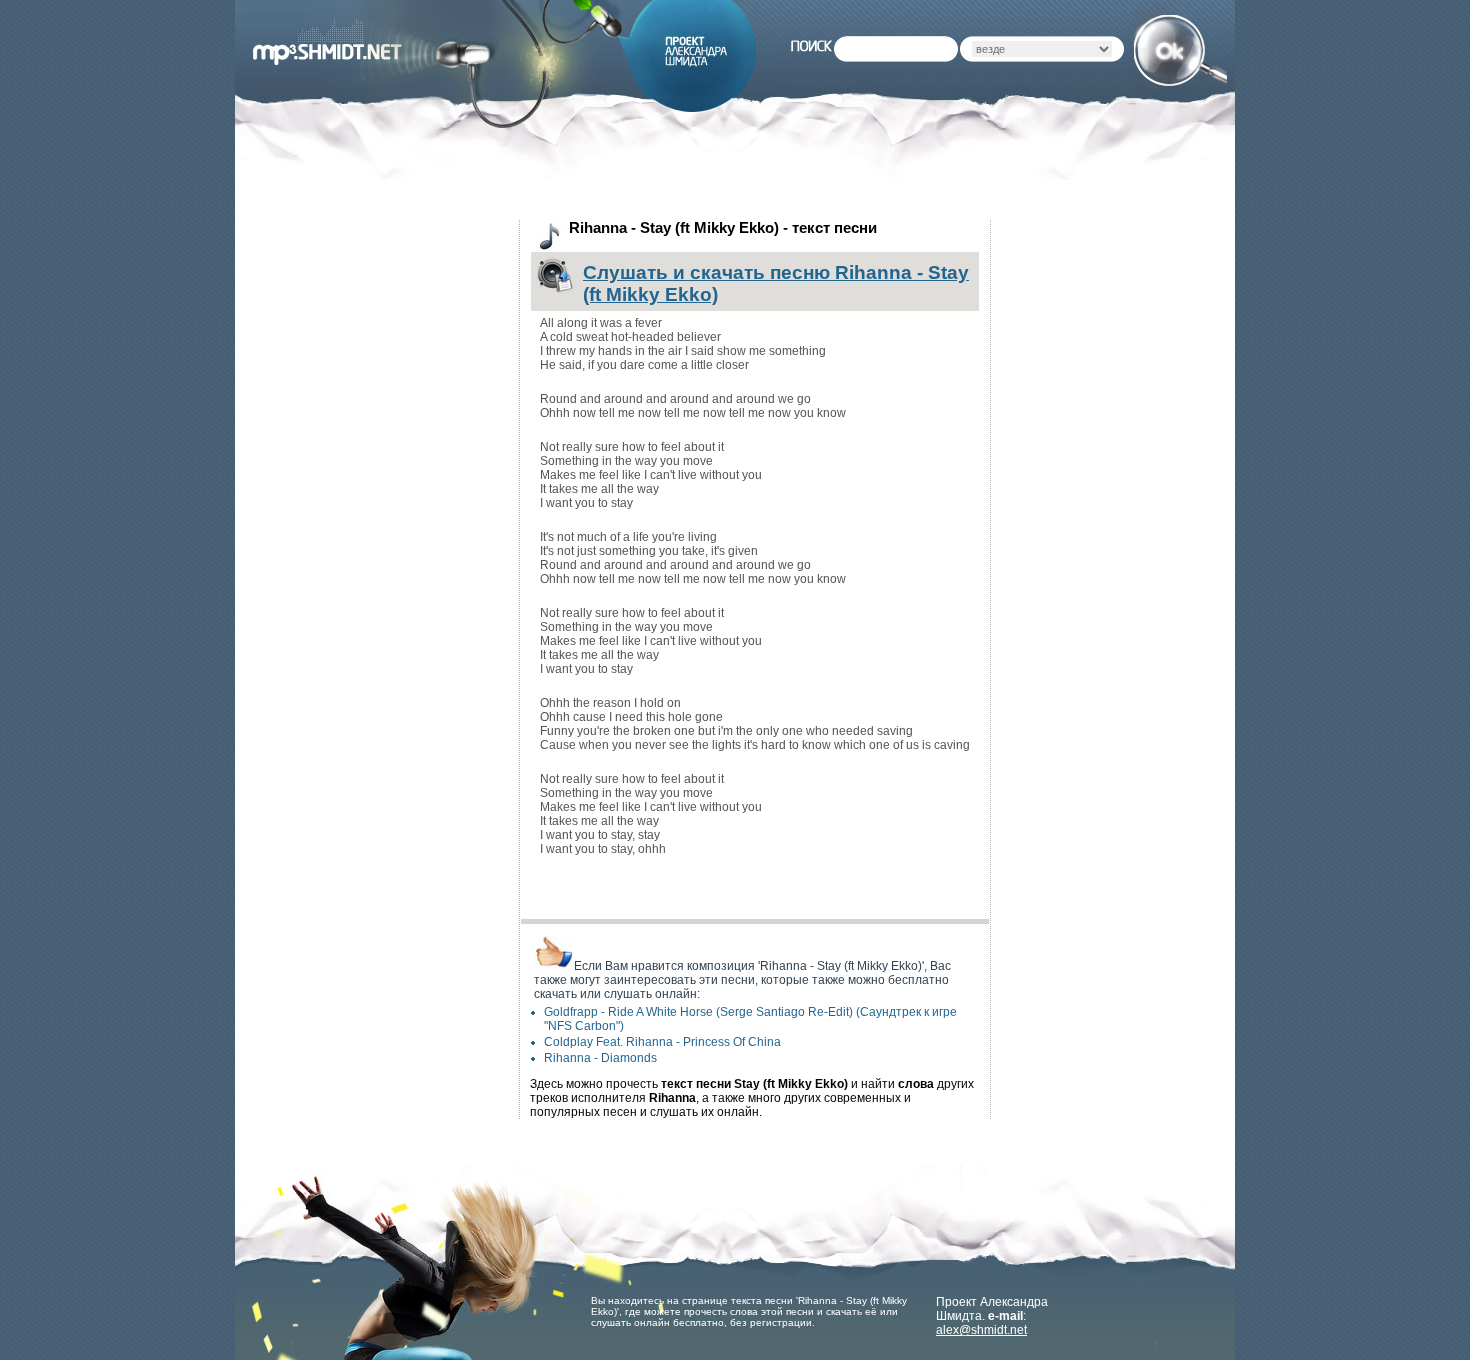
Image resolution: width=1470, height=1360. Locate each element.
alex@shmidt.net (981, 1330)
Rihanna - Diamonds (600, 1058)
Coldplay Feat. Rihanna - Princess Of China (662, 1042)
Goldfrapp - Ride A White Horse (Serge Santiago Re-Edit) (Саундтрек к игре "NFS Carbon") (750, 1019)
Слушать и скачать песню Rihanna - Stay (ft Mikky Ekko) (776, 283)
